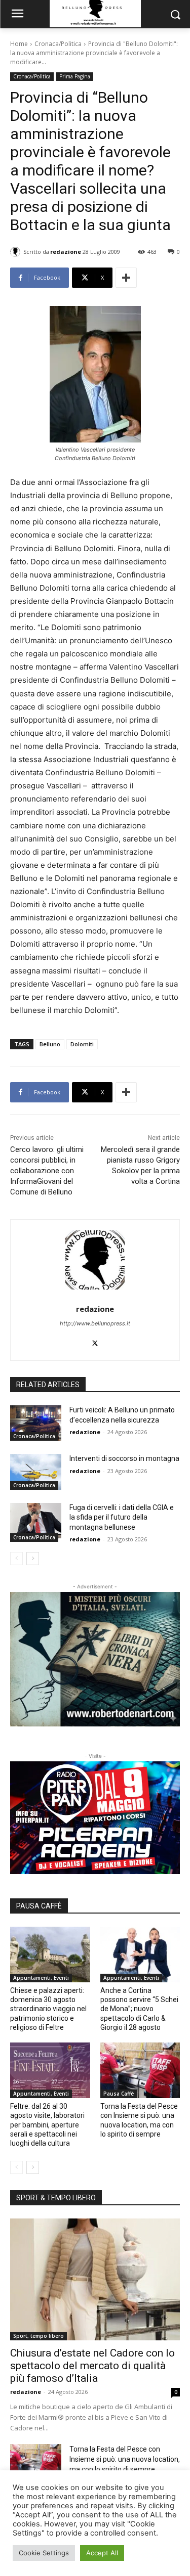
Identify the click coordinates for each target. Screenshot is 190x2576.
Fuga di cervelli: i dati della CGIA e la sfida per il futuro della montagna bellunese (122, 1517)
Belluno (50, 1044)
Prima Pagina (75, 76)
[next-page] (33, 1559)
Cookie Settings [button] (44, 2553)
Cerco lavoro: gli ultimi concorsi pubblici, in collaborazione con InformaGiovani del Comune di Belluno (47, 1171)
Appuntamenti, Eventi (41, 1978)
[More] (126, 278)
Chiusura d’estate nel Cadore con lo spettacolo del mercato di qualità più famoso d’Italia (92, 2366)
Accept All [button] (102, 2553)
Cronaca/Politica (58, 44)
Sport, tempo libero (39, 2336)
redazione (66, 252)
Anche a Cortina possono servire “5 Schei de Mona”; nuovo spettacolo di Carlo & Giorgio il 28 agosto (139, 2009)
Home (19, 44)
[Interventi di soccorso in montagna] (36, 1472)
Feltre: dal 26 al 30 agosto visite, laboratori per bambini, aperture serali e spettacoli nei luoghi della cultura (47, 2125)
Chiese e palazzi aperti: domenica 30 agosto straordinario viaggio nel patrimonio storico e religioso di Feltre (48, 2009)
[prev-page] (16, 1559)
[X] (95, 1341)
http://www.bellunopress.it (95, 1323)
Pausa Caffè (119, 2094)
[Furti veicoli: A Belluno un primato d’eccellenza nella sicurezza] (36, 1423)
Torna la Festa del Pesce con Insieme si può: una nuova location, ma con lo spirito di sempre (125, 2459)
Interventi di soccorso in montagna (124, 1458)
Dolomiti (82, 1044)
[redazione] (17, 252)
